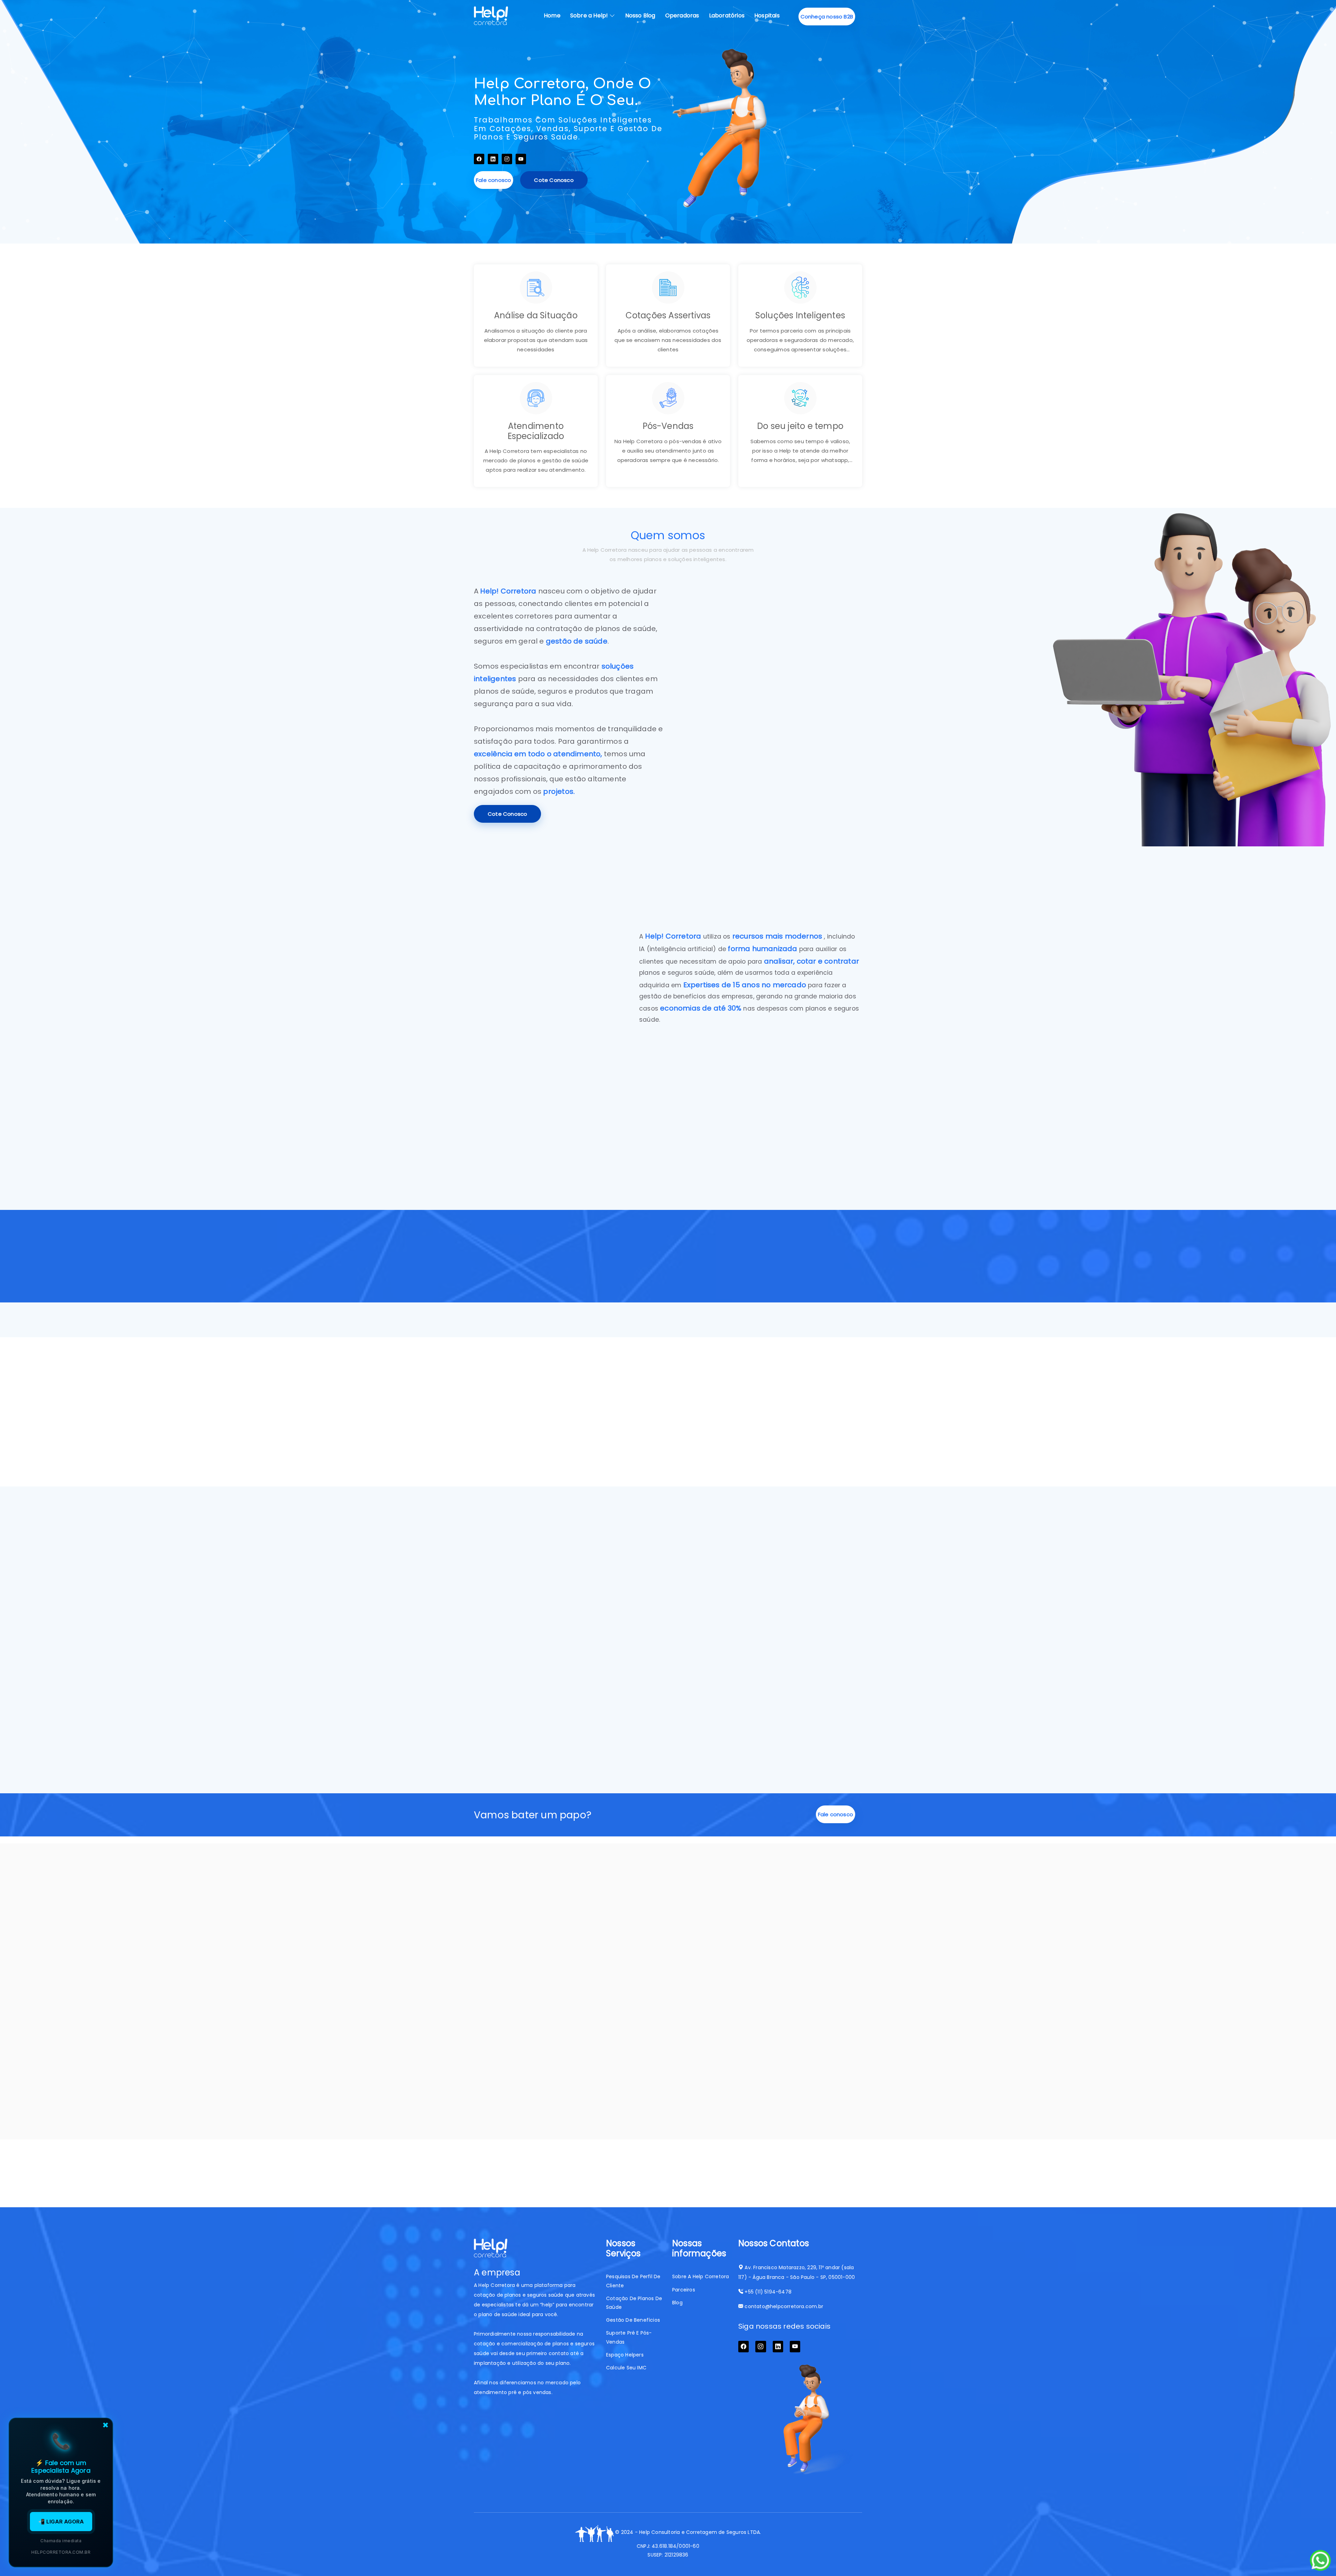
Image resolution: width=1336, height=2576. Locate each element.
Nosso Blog (640, 15)
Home (552, 15)
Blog (677, 2303)
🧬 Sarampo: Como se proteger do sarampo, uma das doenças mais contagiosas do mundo (532, 2037)
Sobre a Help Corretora (701, 2276)
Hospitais (767, 15)
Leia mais (497, 2122)
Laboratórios (727, 15)
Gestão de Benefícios (633, 2320)
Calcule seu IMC (626, 2368)
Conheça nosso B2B (827, 17)
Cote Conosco (554, 180)
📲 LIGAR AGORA (61, 2522)
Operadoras (682, 15)
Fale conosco (494, 180)
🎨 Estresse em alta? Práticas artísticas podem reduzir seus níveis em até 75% (667, 2025)
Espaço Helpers (625, 2355)
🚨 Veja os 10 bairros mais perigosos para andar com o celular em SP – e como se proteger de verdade (800, 2031)
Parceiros (684, 2290)
